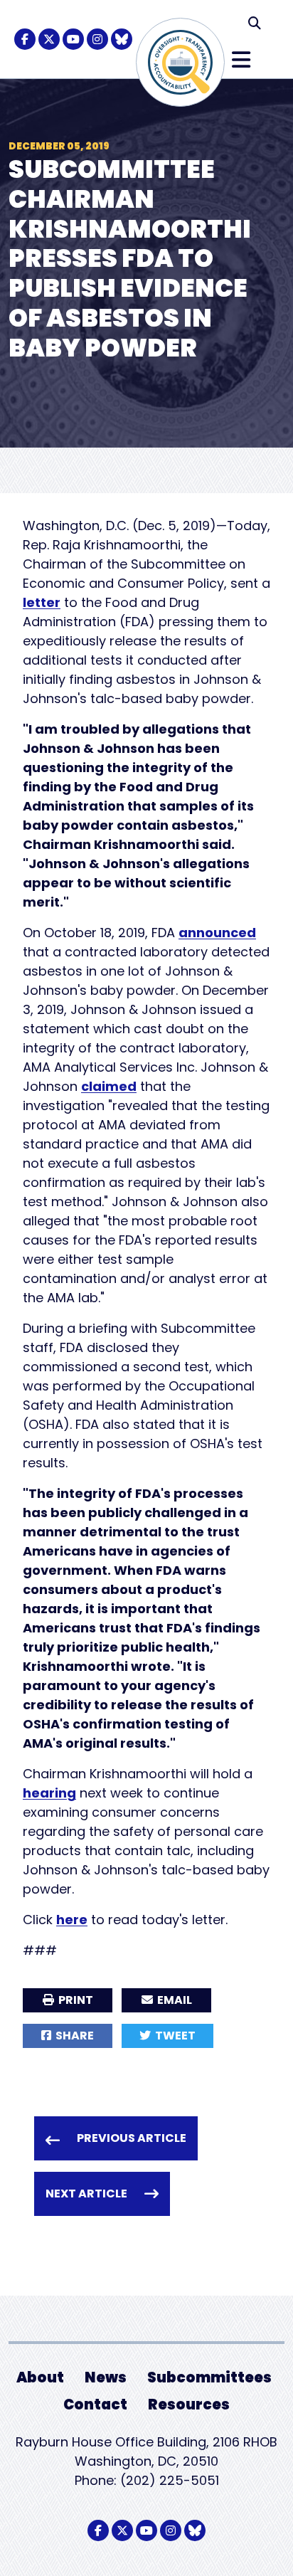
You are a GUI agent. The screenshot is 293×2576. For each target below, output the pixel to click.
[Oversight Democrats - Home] (180, 62)
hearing (49, 1793)
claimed (109, 1086)
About (40, 2377)
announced (217, 933)
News (106, 2377)
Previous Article (132, 2138)
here (72, 1920)
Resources (189, 2405)
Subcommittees (209, 2377)
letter (42, 602)
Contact (95, 2405)
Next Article (86, 2194)
